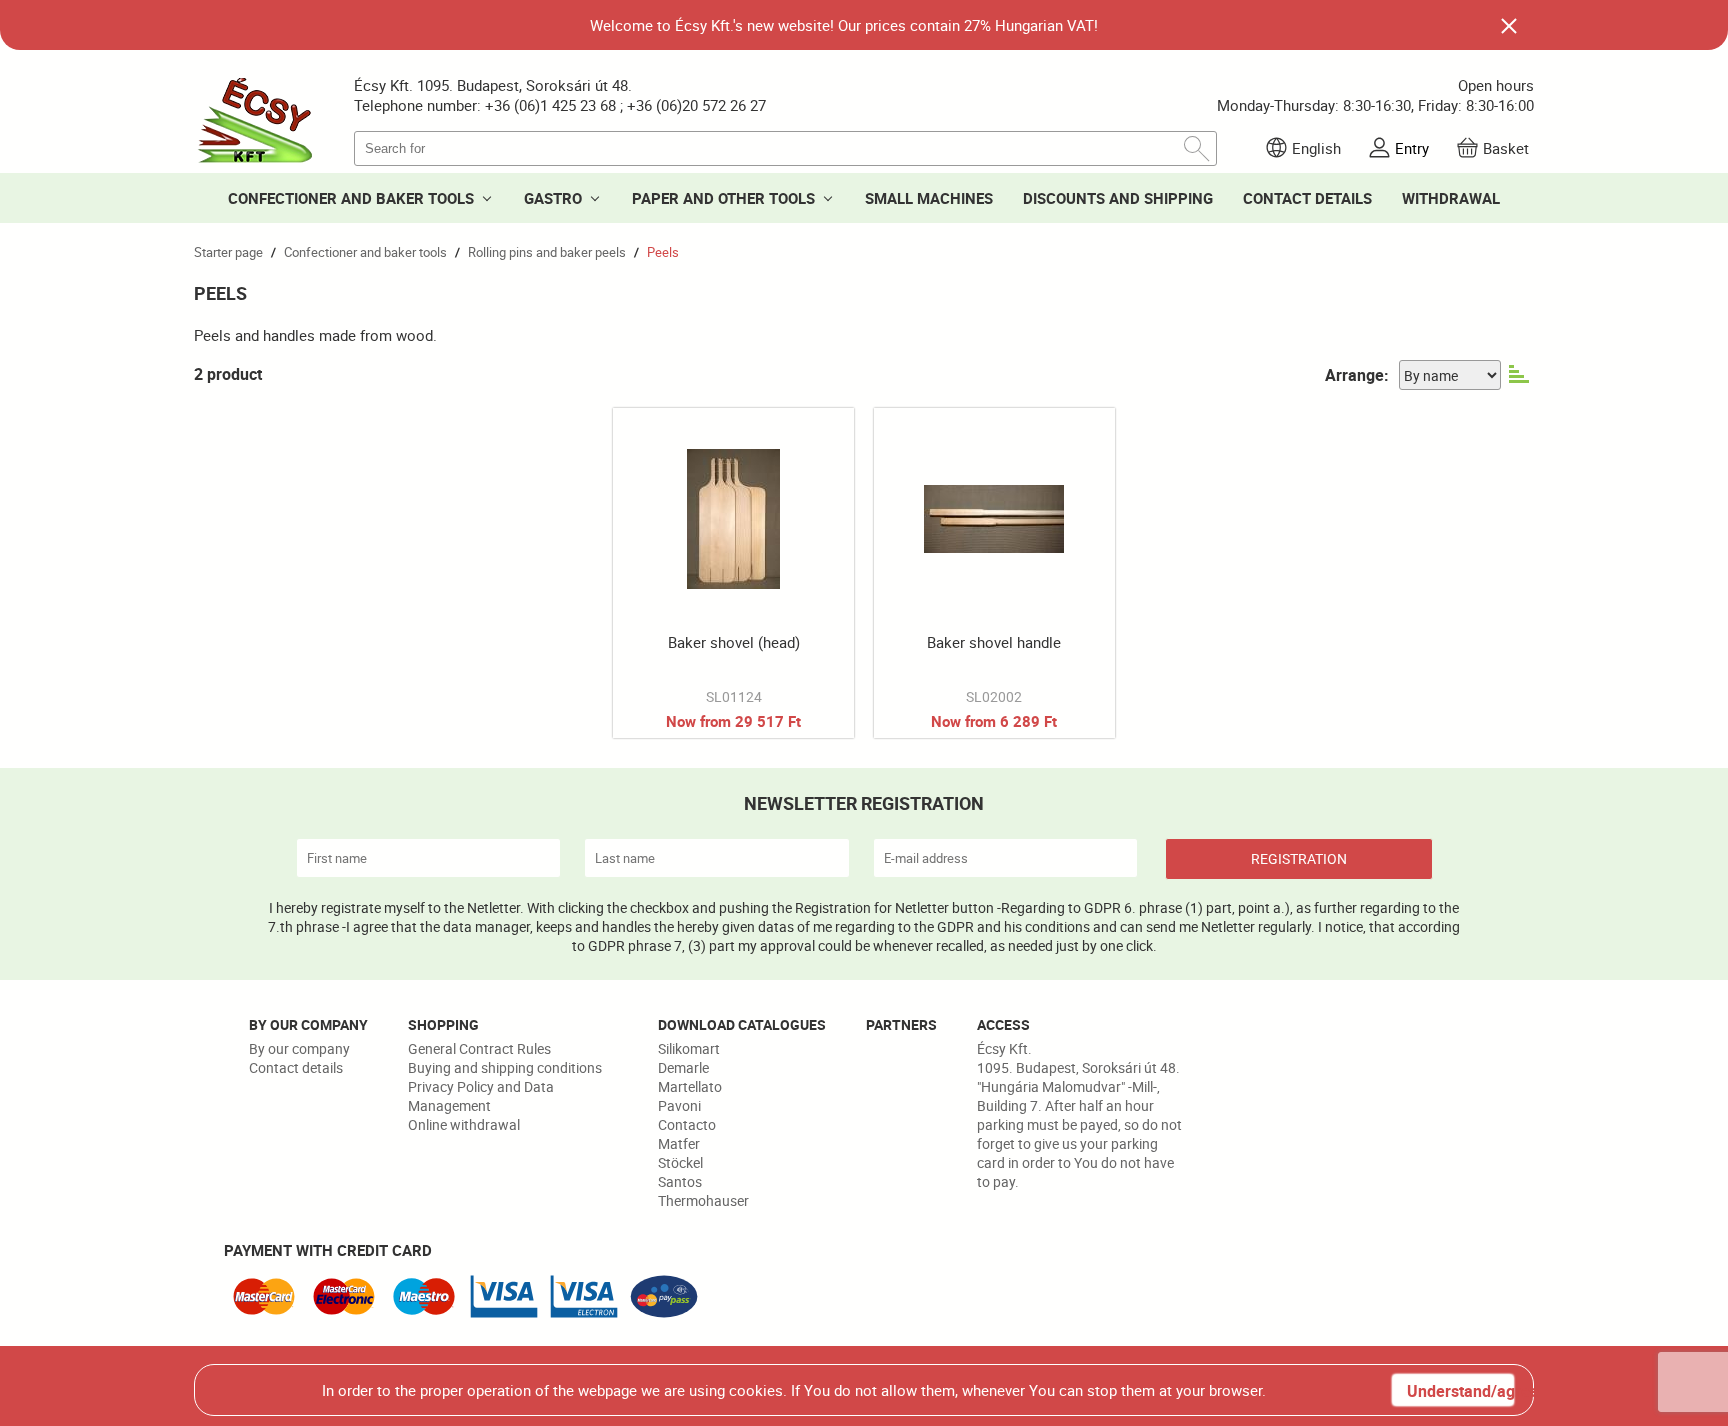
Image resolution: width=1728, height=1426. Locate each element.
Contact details (296, 1067)
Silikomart (689, 1048)
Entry (1412, 148)
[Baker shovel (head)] (733, 573)
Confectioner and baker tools (365, 252)
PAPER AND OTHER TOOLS (723, 198)
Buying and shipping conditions (505, 1067)
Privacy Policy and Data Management (481, 1096)
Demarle (683, 1067)
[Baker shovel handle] (994, 573)
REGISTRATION (1299, 858)
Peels (663, 252)
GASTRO (553, 198)
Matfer (679, 1143)
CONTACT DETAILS (1307, 198)
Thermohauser (703, 1200)
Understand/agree (1460, 1391)
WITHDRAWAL (1451, 198)
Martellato (690, 1086)
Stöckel (680, 1162)
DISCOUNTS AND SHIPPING (1118, 198)
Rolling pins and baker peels (547, 252)
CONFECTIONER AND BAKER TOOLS (351, 198)
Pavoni (679, 1105)
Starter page (228, 252)
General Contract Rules (479, 1048)
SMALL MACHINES (929, 198)
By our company (299, 1048)
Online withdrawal (464, 1124)
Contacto (687, 1124)
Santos (680, 1181)
